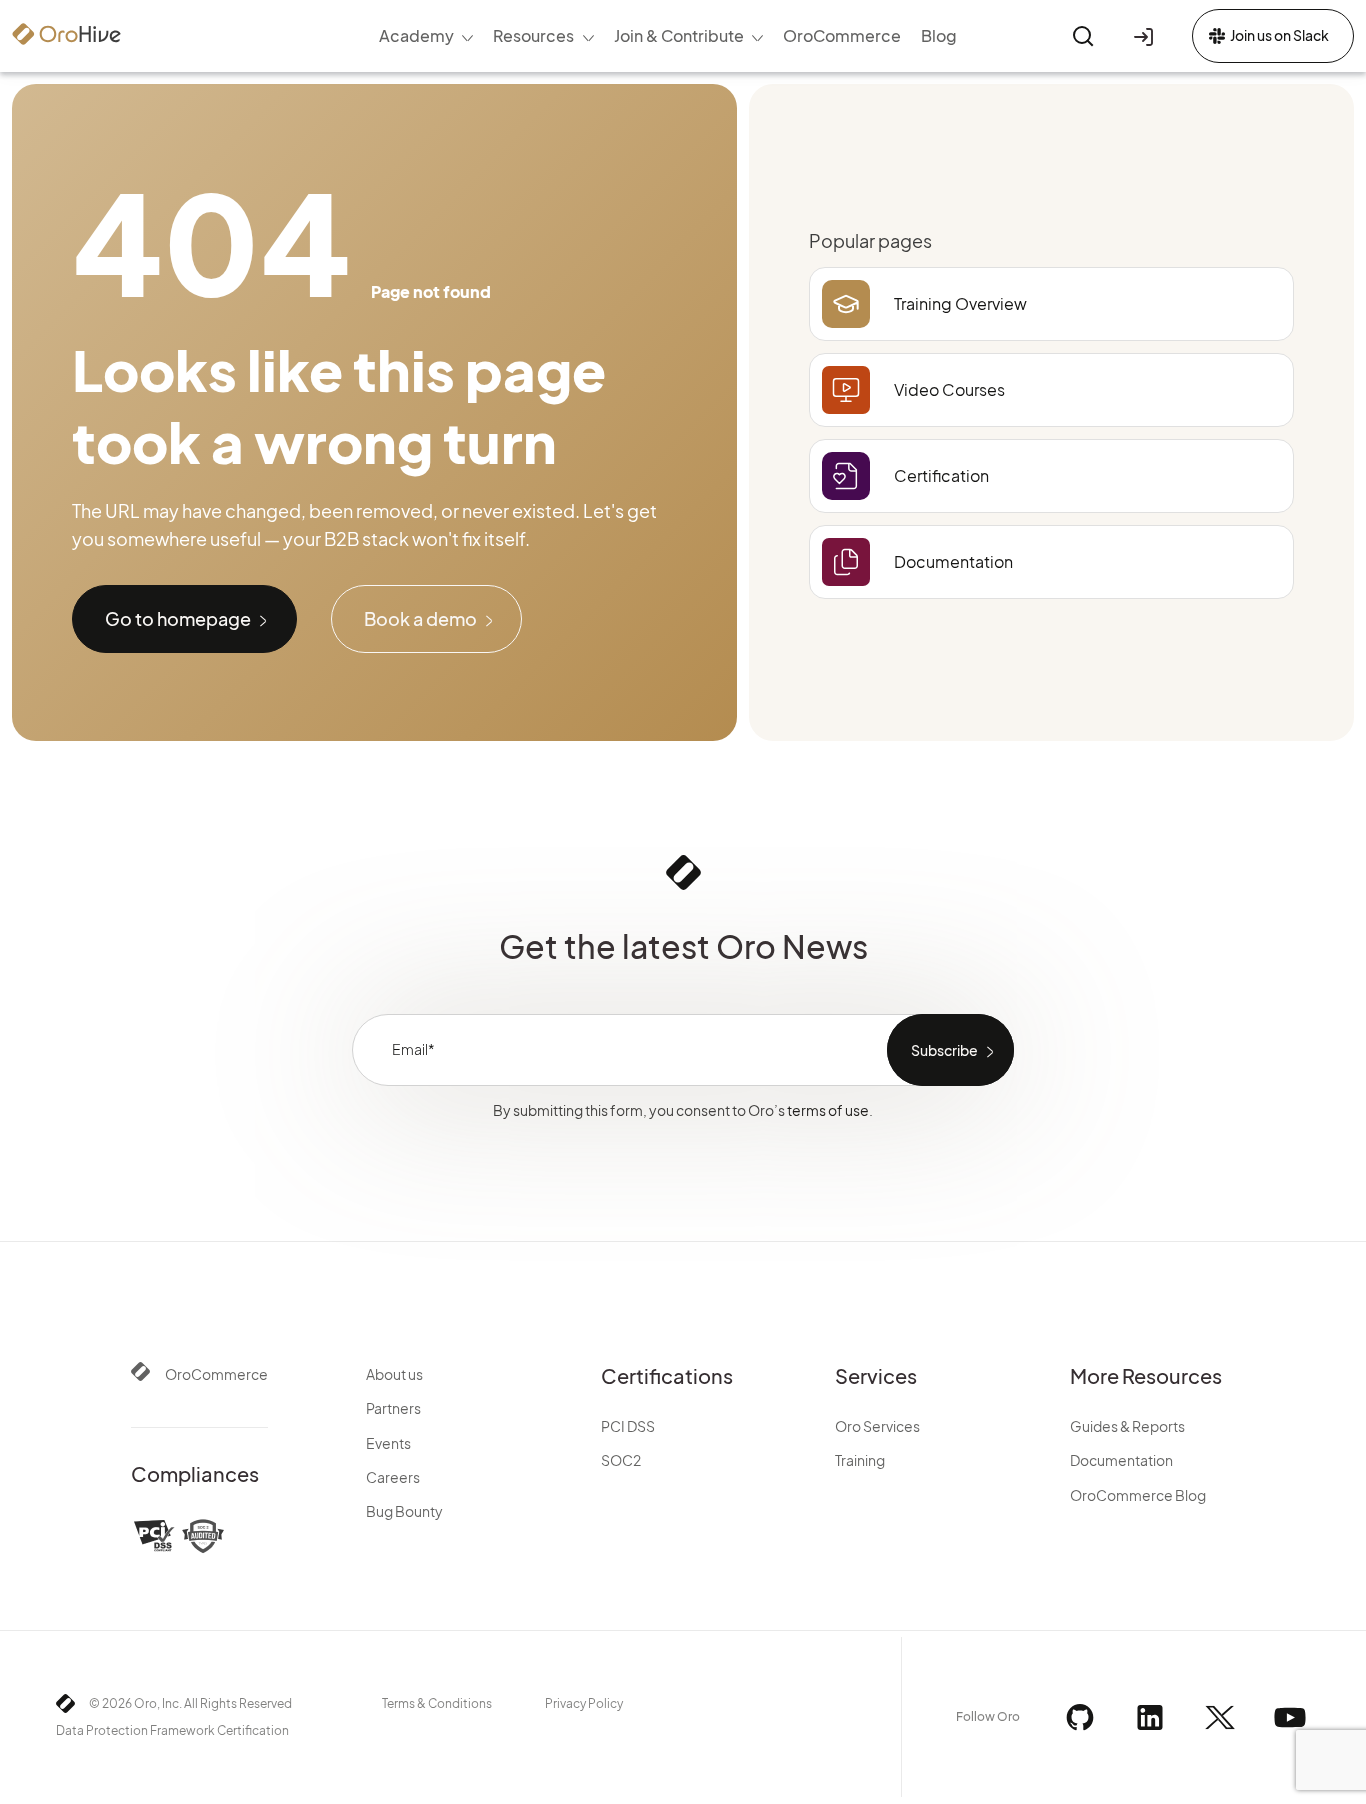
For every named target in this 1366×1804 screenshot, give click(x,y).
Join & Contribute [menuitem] (679, 35)
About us (394, 1374)
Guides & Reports (1127, 1426)
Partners (393, 1408)
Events (388, 1443)
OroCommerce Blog (1138, 1495)
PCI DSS (628, 1426)
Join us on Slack (1279, 35)
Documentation (1121, 1460)
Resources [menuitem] (533, 35)
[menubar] (668, 36)
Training (860, 1460)
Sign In (1147, 36)
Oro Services (877, 1426)
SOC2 (621, 1460)
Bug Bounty (404, 1511)
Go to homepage (178, 618)
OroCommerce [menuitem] (842, 35)
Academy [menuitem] (416, 35)
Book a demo (420, 618)
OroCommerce (216, 1374)
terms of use (828, 1110)
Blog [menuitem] (939, 35)
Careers (393, 1477)
